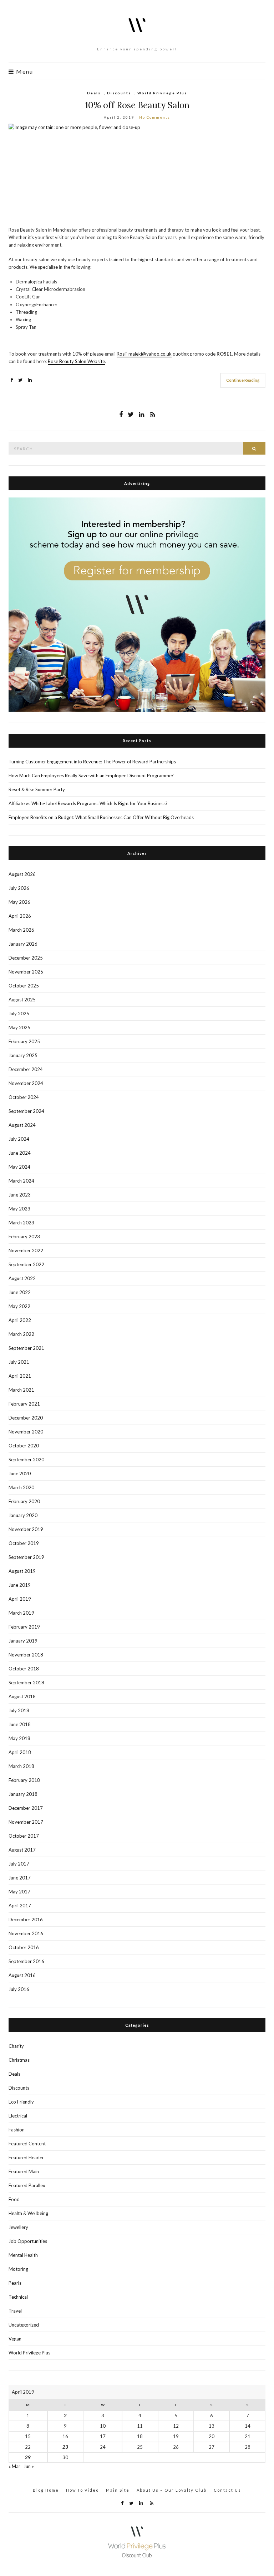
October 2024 (24, 1097)
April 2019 (20, 1599)
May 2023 (19, 1209)
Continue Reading (243, 380)
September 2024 (26, 1111)
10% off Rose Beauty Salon (137, 105)
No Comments (155, 117)
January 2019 (23, 1641)
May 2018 (19, 1738)
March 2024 (21, 1181)
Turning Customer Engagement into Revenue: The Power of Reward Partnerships (92, 762)
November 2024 (26, 1083)
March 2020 (21, 1487)
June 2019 (20, 1585)
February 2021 (24, 1404)
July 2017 (19, 1864)
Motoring (18, 2269)
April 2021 (20, 1376)
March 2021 (21, 1390)
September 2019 (26, 1557)
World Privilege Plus (162, 93)
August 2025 (22, 1000)
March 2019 (21, 1613)
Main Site (118, 2490)
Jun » (29, 2466)
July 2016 (19, 1989)
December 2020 (26, 1418)
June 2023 (20, 1195)
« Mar (14, 2466)
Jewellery (18, 2227)
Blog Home (46, 2490)
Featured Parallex (27, 2185)
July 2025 (19, 1014)
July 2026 (19, 888)
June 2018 (20, 1724)
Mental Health (23, 2255)
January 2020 (23, 1515)
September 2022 (26, 1264)
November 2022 (26, 1250)
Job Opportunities (28, 2241)
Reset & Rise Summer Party (37, 789)
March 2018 (21, 1766)
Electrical (18, 2116)
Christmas (19, 2060)
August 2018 (22, 1696)
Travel (15, 2311)
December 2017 (26, 1808)
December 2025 (26, 958)
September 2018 (26, 1683)
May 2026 (19, 902)
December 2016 (26, 1919)
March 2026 (21, 930)
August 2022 (22, 1278)
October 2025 (24, 986)
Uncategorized (24, 2325)
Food (14, 2199)
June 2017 (20, 1878)
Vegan (15, 2339)
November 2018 (26, 1655)
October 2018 (24, 1669)
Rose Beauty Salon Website (76, 361)
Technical (18, 2297)
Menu (24, 71)
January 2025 (23, 1055)
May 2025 (19, 1027)
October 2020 (24, 1446)
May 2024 (19, 1167)
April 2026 (20, 916)
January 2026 (23, 944)
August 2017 (22, 1850)
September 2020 (26, 1460)
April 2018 (20, 1752)
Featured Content (27, 2144)
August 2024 (22, 1125)
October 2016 (24, 1947)
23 (65, 2447)
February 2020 (24, 1501)
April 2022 (20, 1320)
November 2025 (26, 972)
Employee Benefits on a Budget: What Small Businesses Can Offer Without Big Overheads (101, 817)
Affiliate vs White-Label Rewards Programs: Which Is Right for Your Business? (88, 803)
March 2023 (21, 1223)
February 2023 (24, 1237)
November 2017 (26, 1822)
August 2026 (22, 874)
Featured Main (24, 2171)
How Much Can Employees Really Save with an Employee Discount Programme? (91, 776)
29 (28, 2457)
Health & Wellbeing (28, 2213)
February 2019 (24, 1627)
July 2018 (19, 1710)
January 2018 (23, 1794)
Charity (16, 2046)
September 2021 (26, 1348)
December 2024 (26, 1069)
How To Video (82, 2490)
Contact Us (227, 2490)
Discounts (119, 93)
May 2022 (19, 1306)
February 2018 (24, 1780)
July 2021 (19, 1362)
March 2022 (21, 1334)
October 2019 (24, 1543)
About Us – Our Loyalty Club (172, 2490)
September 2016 (26, 1961)
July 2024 (19, 1139)
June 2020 (20, 1473)
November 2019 (26, 1529)
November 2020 (26, 1432)
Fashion (17, 2130)
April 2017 (20, 1906)
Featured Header (26, 2158)
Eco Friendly (21, 2102)
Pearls (15, 2283)
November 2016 (26, 1933)
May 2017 (19, 1892)
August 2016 (22, 1975)
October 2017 (24, 1836)
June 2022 (20, 1292)
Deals (94, 93)
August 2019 (22, 1571)
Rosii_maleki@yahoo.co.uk (144, 354)
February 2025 (24, 1041)
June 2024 (20, 1153)
